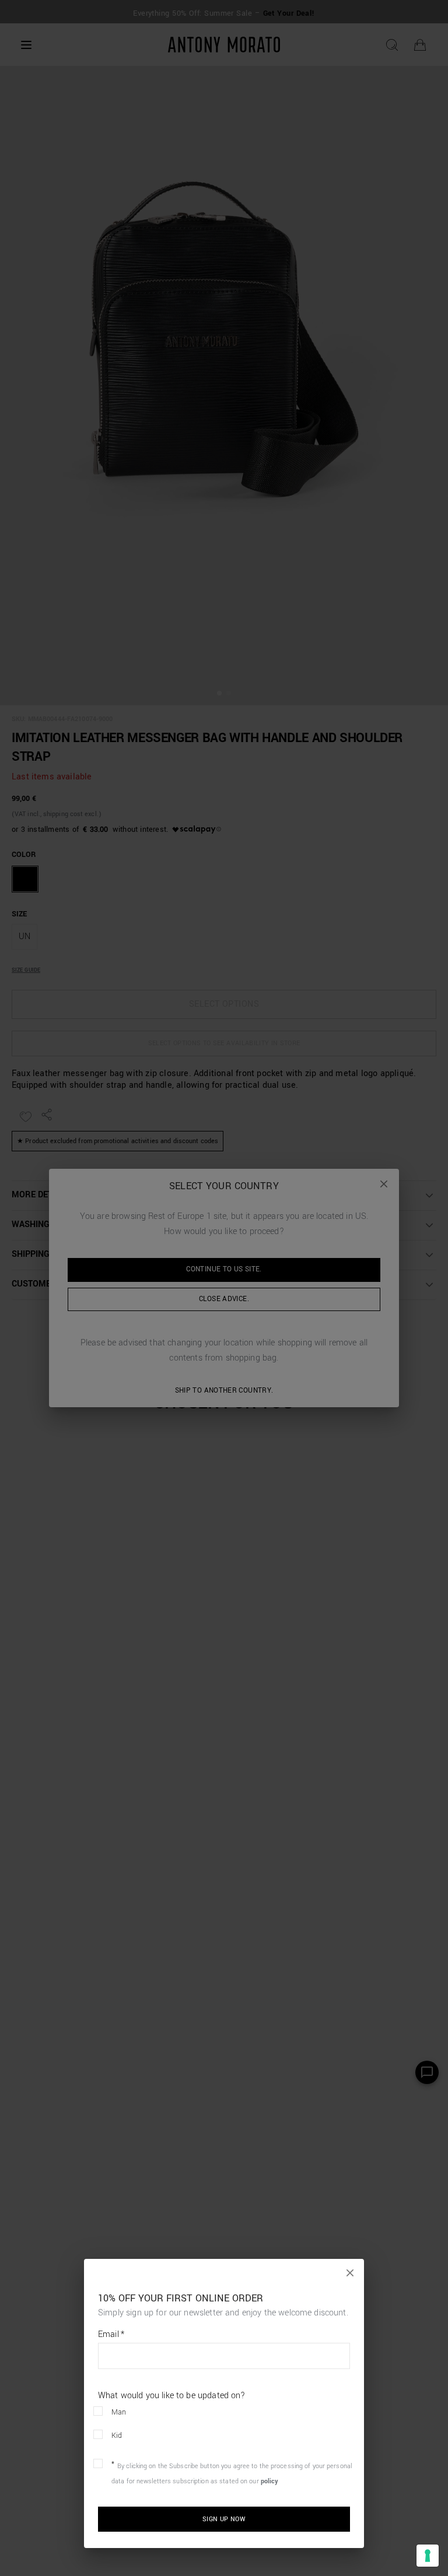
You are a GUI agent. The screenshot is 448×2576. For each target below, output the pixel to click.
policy (270, 2481)
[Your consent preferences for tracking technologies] (428, 2556)
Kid (117, 2436)
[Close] (350, 2273)
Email (111, 2335)
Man (119, 2412)
